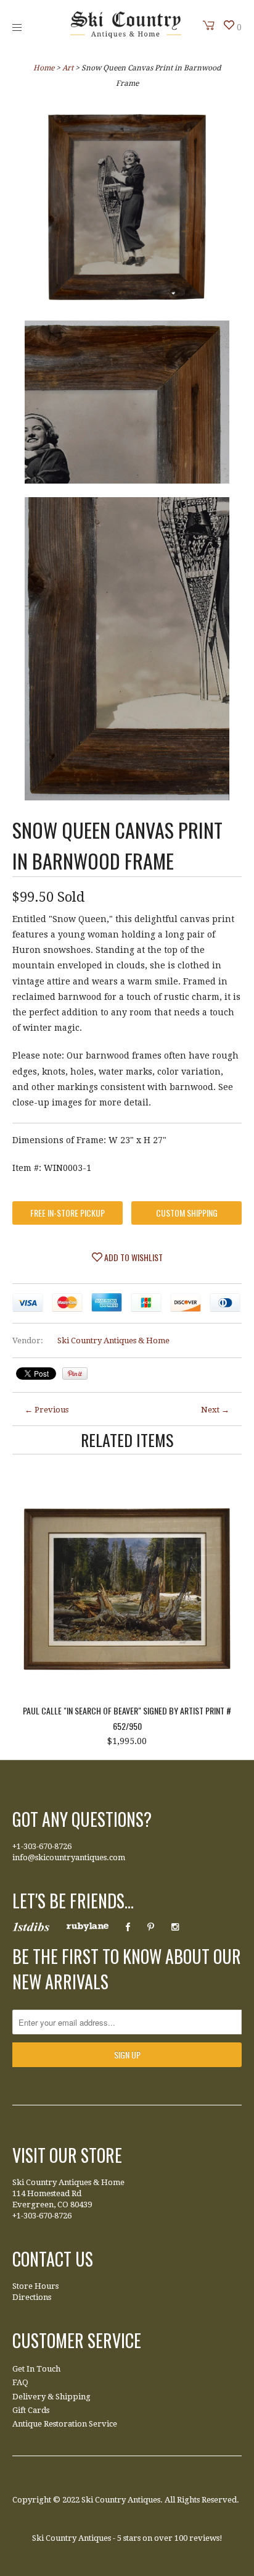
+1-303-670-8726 (42, 1846)
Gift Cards (31, 2410)
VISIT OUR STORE (67, 2155)
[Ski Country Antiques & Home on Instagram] (175, 1927)
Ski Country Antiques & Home (113, 1340)
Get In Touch (36, 2369)
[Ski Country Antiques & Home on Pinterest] (151, 1927)
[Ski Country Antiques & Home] (126, 35)
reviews (204, 2538)
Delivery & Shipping (51, 2397)
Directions (32, 2297)
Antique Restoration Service (65, 2424)
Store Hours (35, 2286)
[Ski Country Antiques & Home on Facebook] (128, 1927)
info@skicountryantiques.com (69, 1857)
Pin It (75, 1374)
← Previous (47, 1410)
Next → (215, 1410)
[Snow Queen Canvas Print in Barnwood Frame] (127, 208)
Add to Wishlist (133, 1257)
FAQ (20, 2382)
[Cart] (209, 25)
